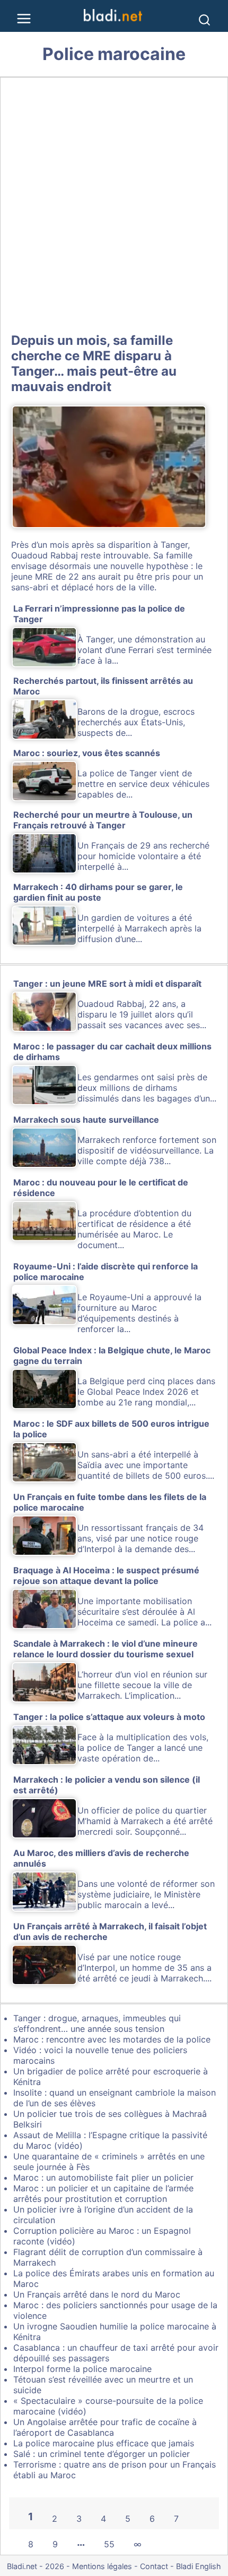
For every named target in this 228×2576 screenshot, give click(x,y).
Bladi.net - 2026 (36, 2566)
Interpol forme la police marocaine (82, 2369)
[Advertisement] (114, 203)
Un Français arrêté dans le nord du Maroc (97, 2294)
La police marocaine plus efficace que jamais (104, 2443)
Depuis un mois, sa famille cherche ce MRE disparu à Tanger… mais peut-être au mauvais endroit (94, 363)
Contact (154, 2566)
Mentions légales (102, 2566)
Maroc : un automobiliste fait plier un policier (103, 2177)
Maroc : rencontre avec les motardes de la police (112, 2039)
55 (109, 2544)
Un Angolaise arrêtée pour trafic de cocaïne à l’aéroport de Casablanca (105, 2427)
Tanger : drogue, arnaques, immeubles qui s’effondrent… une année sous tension (97, 2023)
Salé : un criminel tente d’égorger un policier (102, 2454)
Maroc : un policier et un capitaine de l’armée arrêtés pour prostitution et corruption (103, 2193)
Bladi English (199, 2566)
